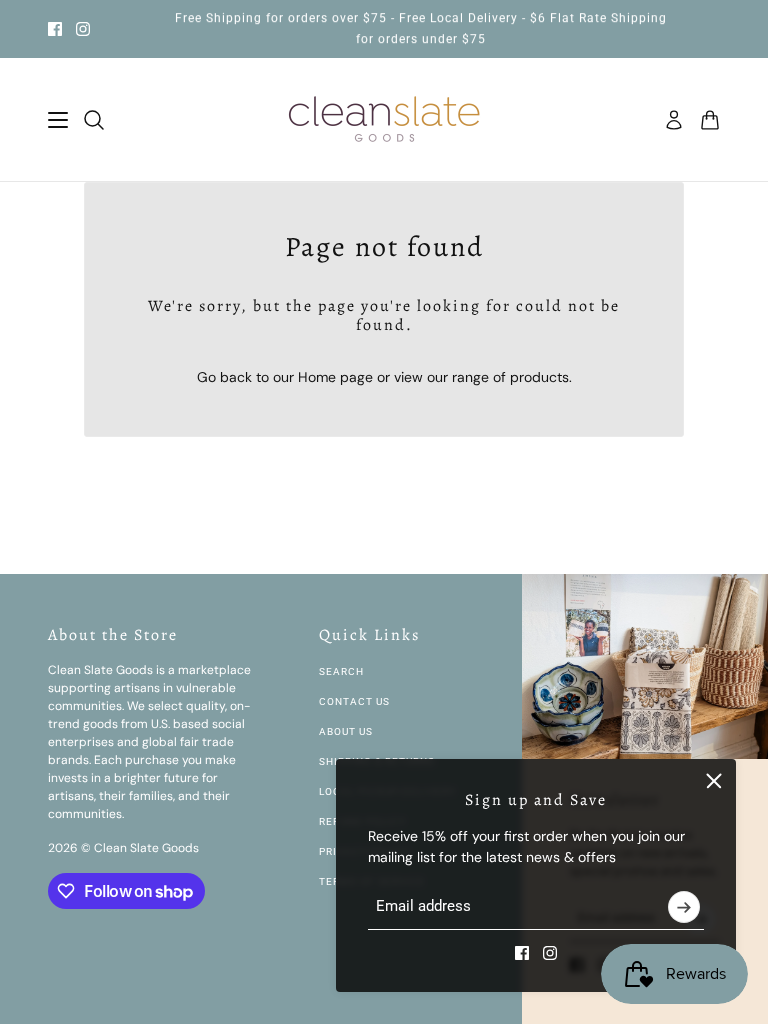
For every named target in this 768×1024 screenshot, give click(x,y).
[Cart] (710, 120)
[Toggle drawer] (58, 120)
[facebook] (55, 29)
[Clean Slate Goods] (384, 120)
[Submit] (684, 907)
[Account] (674, 120)
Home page (335, 377)
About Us (346, 731)
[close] (714, 781)
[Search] (94, 120)
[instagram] (83, 29)
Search (341, 671)
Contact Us (354, 701)
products (539, 377)
